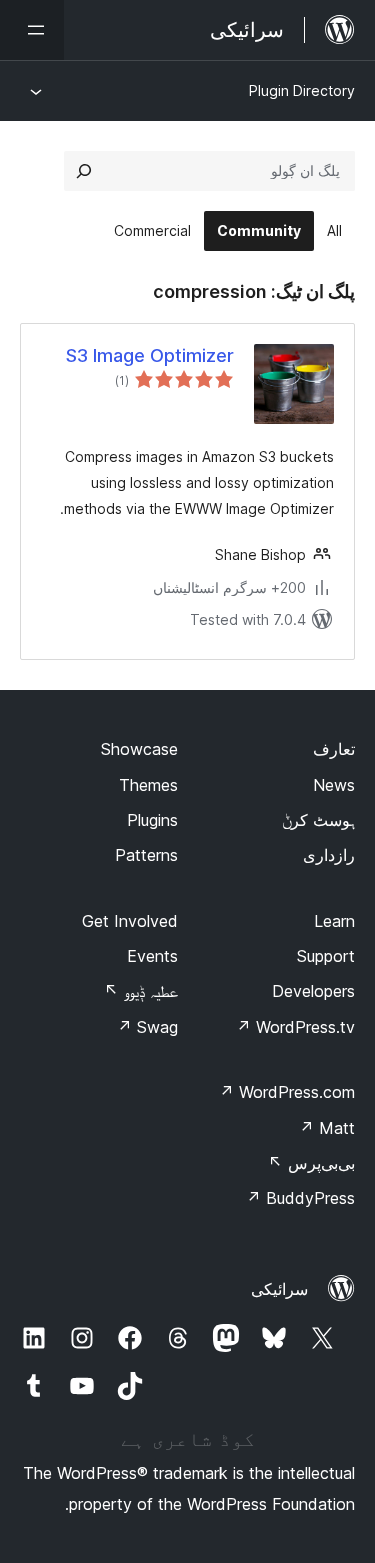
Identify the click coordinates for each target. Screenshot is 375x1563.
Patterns (146, 855)
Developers (313, 991)
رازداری (329, 855)
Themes (148, 785)
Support (326, 956)
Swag (147, 1027)
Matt (327, 1128)
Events (152, 956)
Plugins (152, 820)
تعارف (334, 749)
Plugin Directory (302, 90)
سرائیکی (279, 1289)
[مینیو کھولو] (32, 30)
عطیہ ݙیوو (141, 991)
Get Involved (130, 921)
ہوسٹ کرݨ (318, 820)
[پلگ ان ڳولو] (84, 171)
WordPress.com (287, 1092)
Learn (334, 921)
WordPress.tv (295, 1027)
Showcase (139, 749)
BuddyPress (300, 1198)
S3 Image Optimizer (150, 355)
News (334, 785)
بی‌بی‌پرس (311, 1163)
